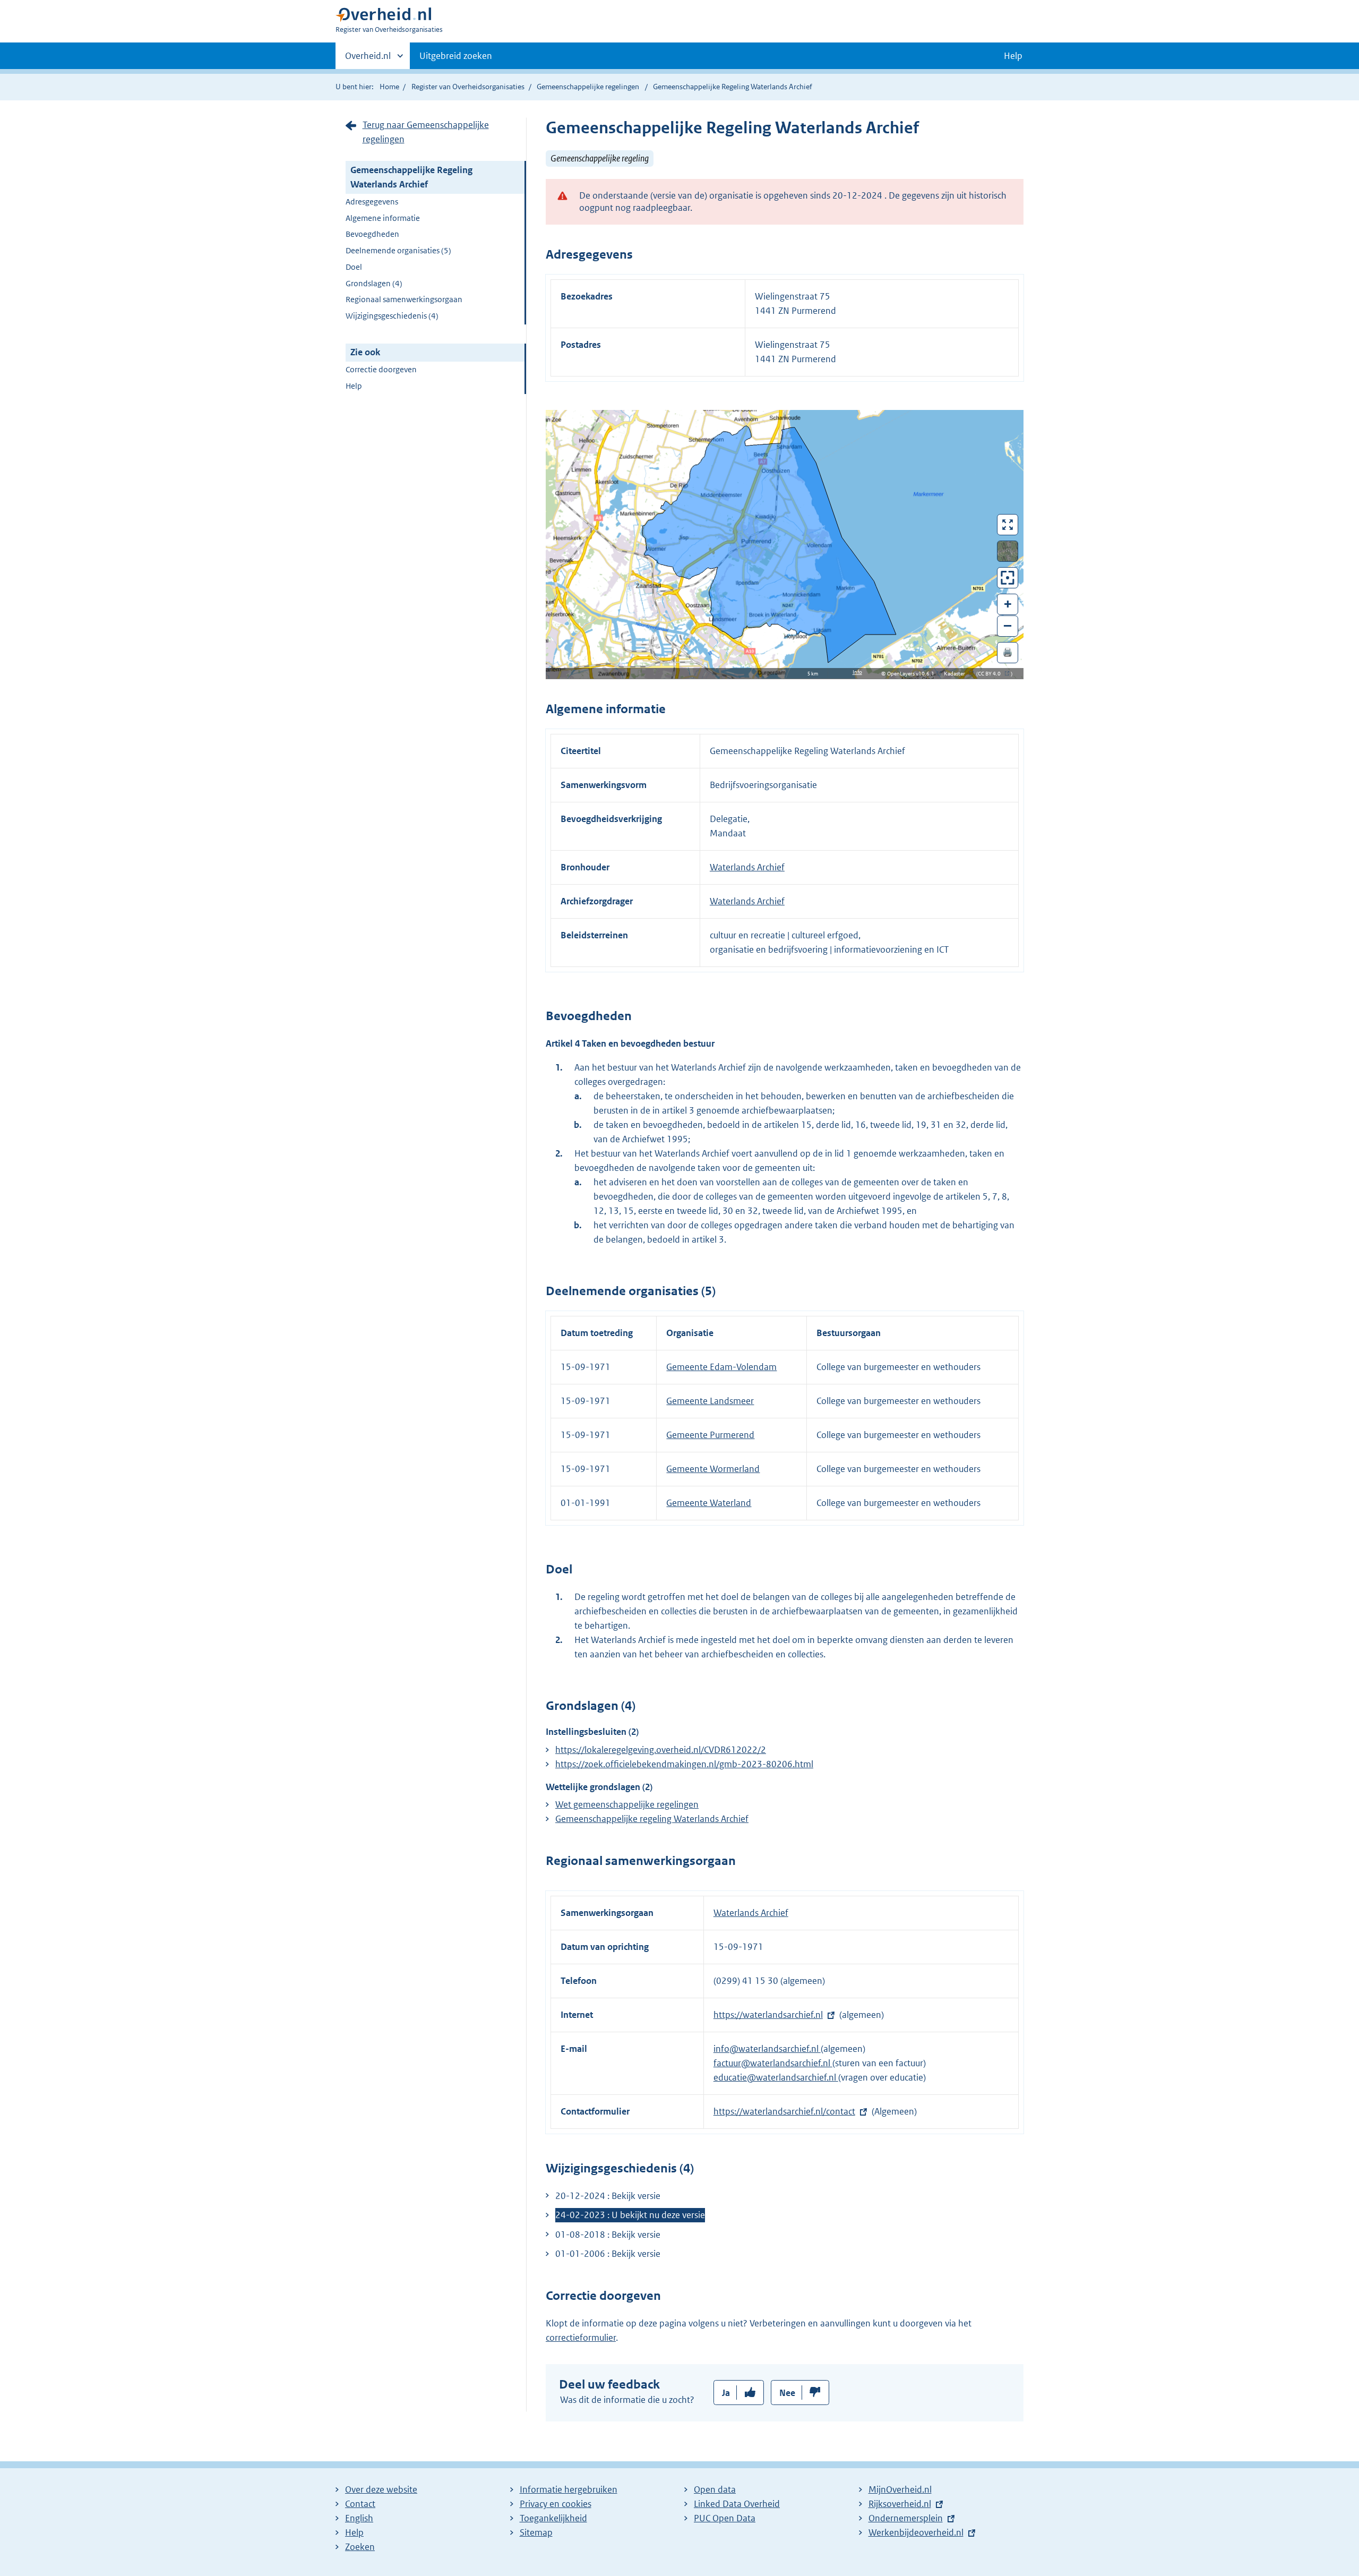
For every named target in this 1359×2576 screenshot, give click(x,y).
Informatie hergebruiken (569, 2489)
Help (354, 386)
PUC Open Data (725, 2518)
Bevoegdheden (372, 234)
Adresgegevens (372, 202)
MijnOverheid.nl (900, 2489)
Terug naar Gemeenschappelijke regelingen (426, 132)
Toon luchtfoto (1008, 551)
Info (857, 672)
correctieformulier (581, 2338)
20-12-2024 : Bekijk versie (608, 2196)
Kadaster (957, 674)
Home (389, 87)
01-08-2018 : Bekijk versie (608, 2235)
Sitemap (536, 2532)
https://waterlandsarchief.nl (768, 2015)
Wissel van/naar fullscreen (1008, 525)
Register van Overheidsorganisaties (468, 87)
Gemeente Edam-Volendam (721, 1367)
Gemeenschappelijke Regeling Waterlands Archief (411, 177)
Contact (360, 2504)
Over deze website (381, 2489)
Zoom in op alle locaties (1008, 578)
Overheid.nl (368, 59)
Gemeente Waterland (709, 1503)
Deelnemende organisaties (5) (398, 250)
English (359, 2518)
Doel (354, 267)
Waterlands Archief (747, 867)
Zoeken (360, 2547)
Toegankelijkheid (553, 2518)
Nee (787, 2393)
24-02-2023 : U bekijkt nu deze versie (630, 2215)
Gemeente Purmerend (710, 1435)
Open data (715, 2489)
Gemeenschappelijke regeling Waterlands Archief (652, 1819)
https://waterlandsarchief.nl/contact (784, 2111)
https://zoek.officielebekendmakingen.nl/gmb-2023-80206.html (684, 1764)
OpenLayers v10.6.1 (913, 674)
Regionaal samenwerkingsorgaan (404, 299)
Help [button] (1013, 56)
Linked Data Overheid (737, 2504)
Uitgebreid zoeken (456, 56)
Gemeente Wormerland (713, 1469)
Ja (726, 2393)
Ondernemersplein (906, 2518)
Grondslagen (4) (374, 283)
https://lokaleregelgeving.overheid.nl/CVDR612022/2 (661, 1750)
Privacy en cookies (556, 2504)
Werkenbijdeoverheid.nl (916, 2532)
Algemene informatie (383, 218)
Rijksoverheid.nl (900, 2504)
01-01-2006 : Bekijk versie (608, 2254)
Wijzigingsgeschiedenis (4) (392, 316)
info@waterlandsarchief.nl (767, 2049)
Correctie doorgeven (381, 369)
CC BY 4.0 (992, 674)
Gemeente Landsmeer (710, 1401)
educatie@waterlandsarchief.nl (776, 2077)
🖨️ (1008, 652)
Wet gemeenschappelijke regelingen (627, 1804)
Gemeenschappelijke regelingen (588, 87)
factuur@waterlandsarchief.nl (773, 2063)
